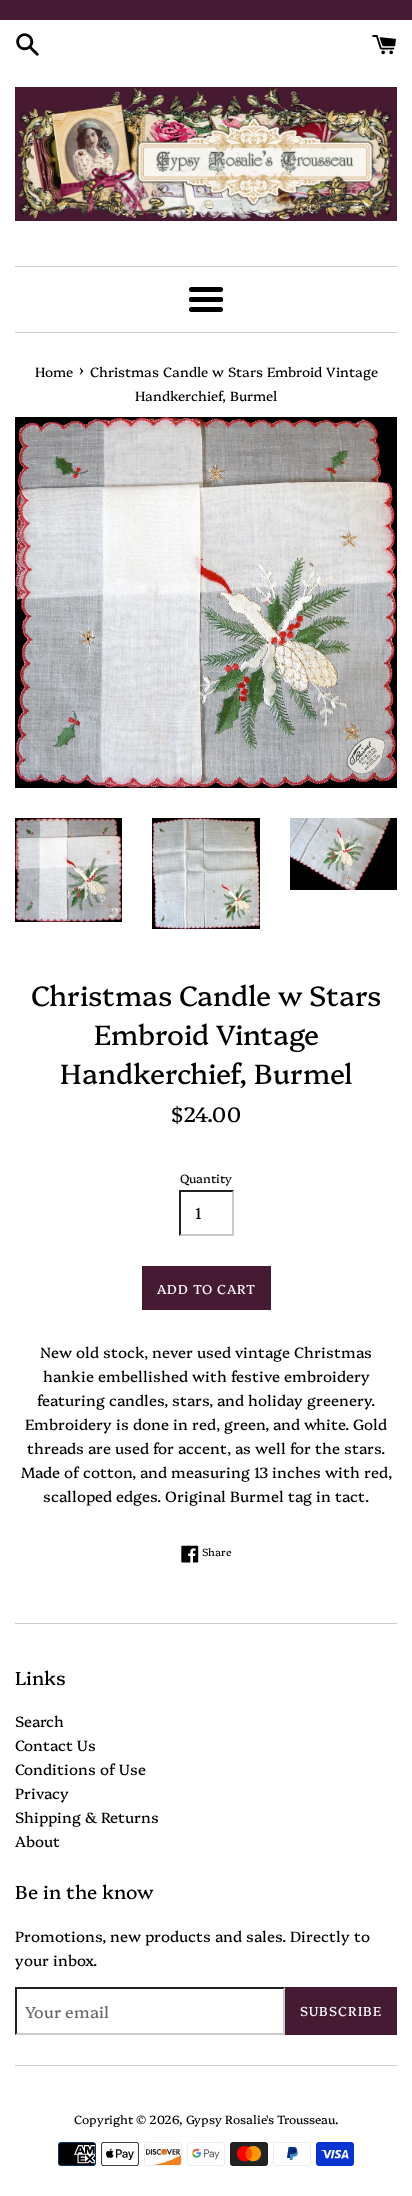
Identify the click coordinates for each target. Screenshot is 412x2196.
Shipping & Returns (87, 1816)
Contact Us (55, 1744)
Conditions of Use (80, 1768)
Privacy (42, 1792)
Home (54, 371)
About (37, 1840)
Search (39, 1720)
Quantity (206, 1177)
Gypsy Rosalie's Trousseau (260, 2118)
